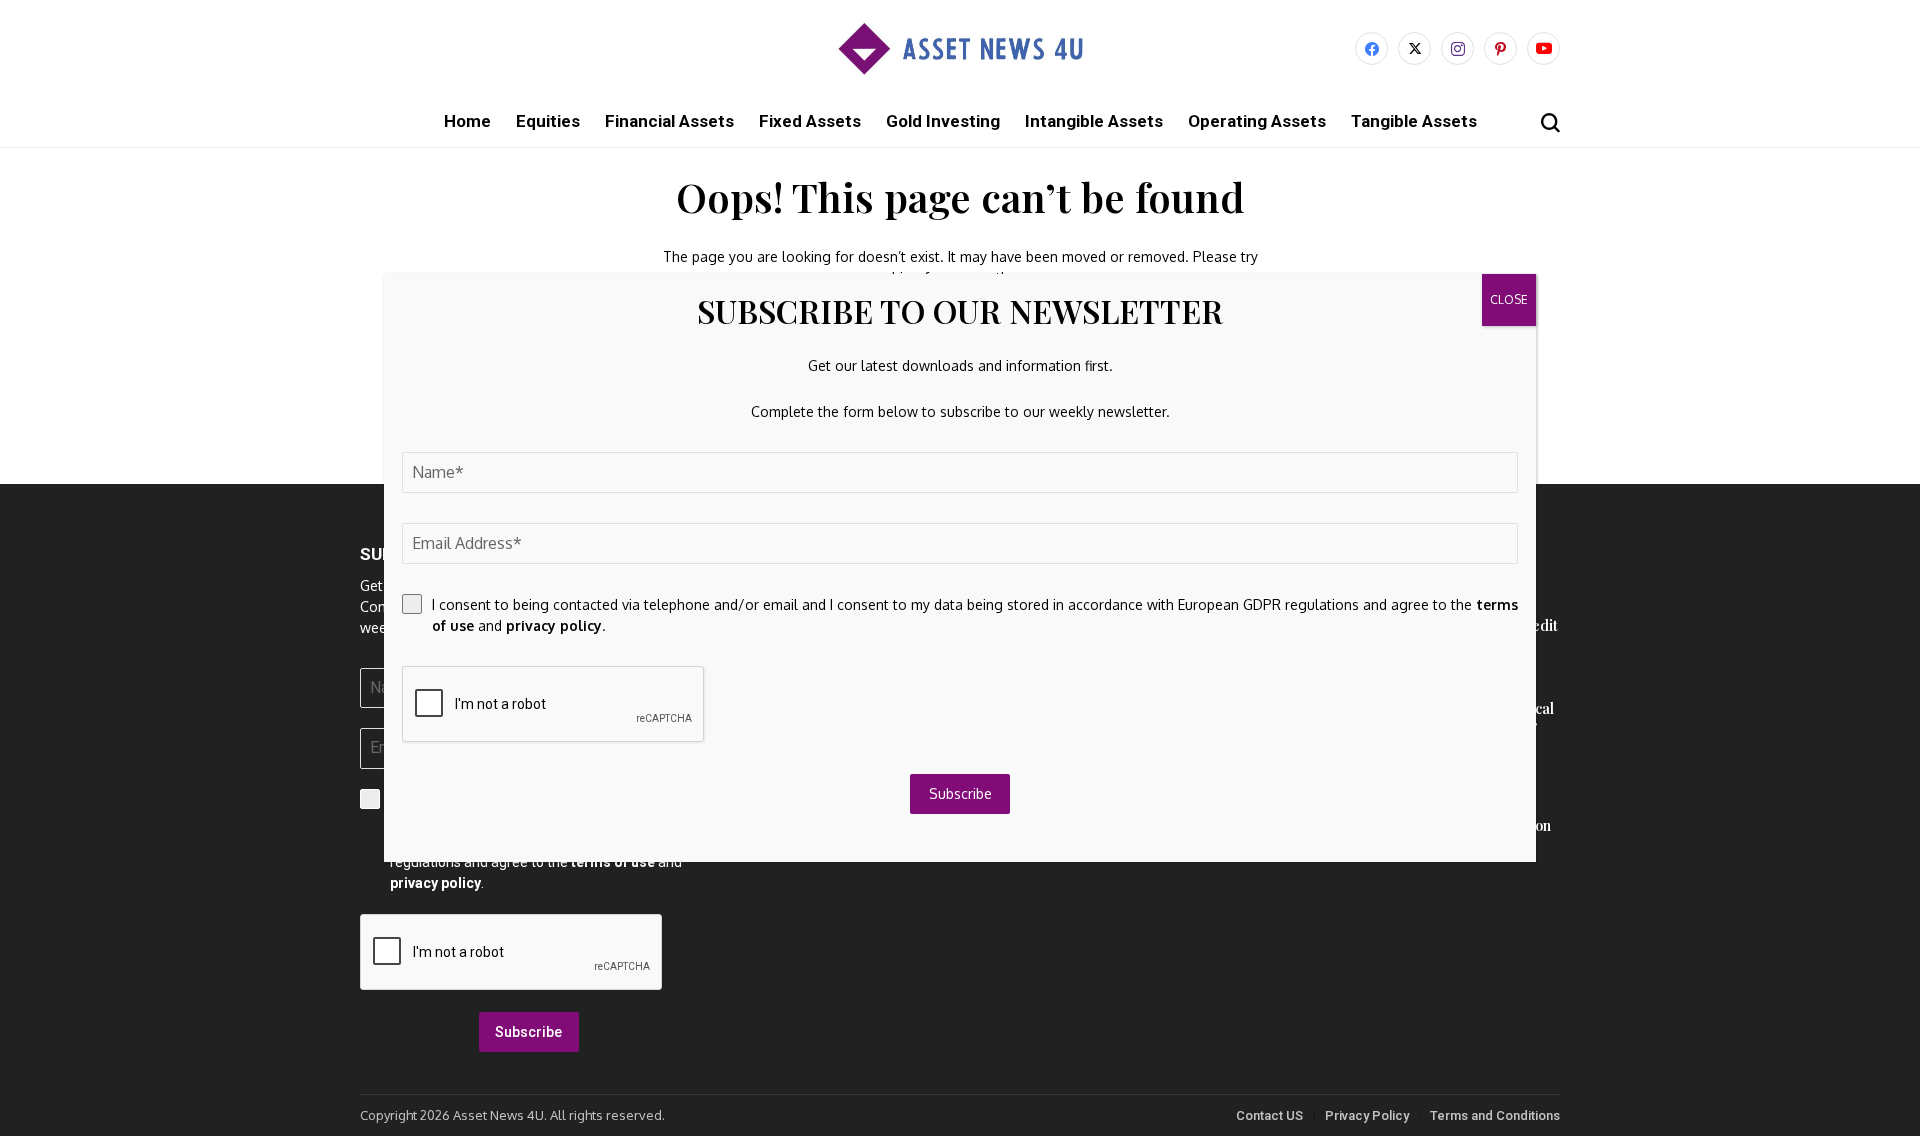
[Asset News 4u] (960, 48)
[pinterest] (1500, 48)
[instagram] (1457, 48)
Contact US (1269, 1115)
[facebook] (1371, 48)
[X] (1414, 48)
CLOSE (1509, 299)
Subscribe (528, 1032)
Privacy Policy (1367, 1115)
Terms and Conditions (1495, 1115)
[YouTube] (1543, 48)
